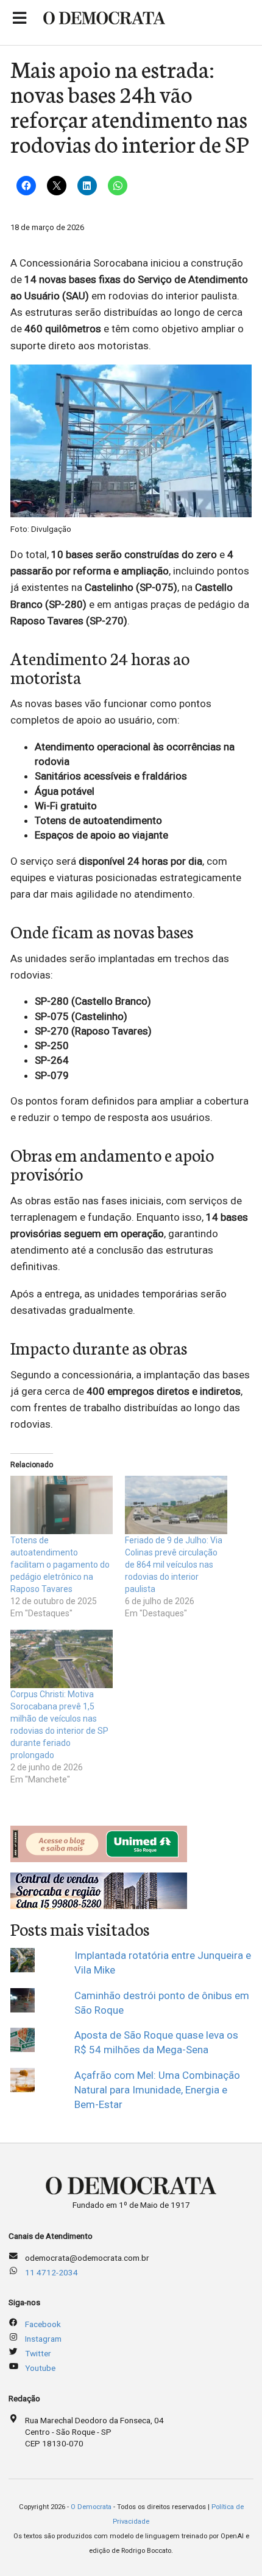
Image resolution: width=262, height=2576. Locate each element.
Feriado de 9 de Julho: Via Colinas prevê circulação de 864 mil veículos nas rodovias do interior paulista (174, 1565)
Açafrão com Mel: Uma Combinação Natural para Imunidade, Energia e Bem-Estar (157, 2090)
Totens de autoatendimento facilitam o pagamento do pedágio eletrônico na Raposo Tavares (60, 1565)
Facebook (43, 2324)
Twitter (38, 2353)
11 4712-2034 (51, 2272)
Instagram (43, 2339)
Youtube (40, 2368)
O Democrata (91, 2507)
